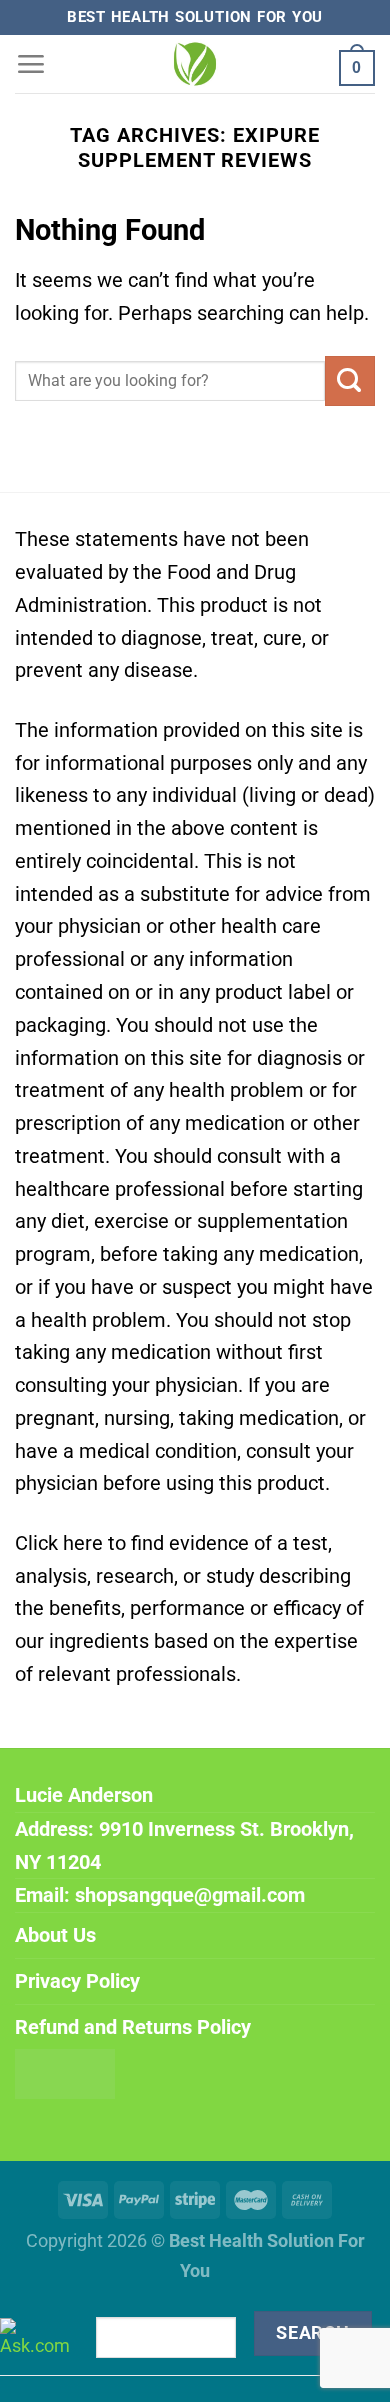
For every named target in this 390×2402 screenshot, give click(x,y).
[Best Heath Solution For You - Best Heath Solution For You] (195, 64)
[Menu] (30, 63)
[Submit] (350, 381)
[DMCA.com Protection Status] (65, 2073)
